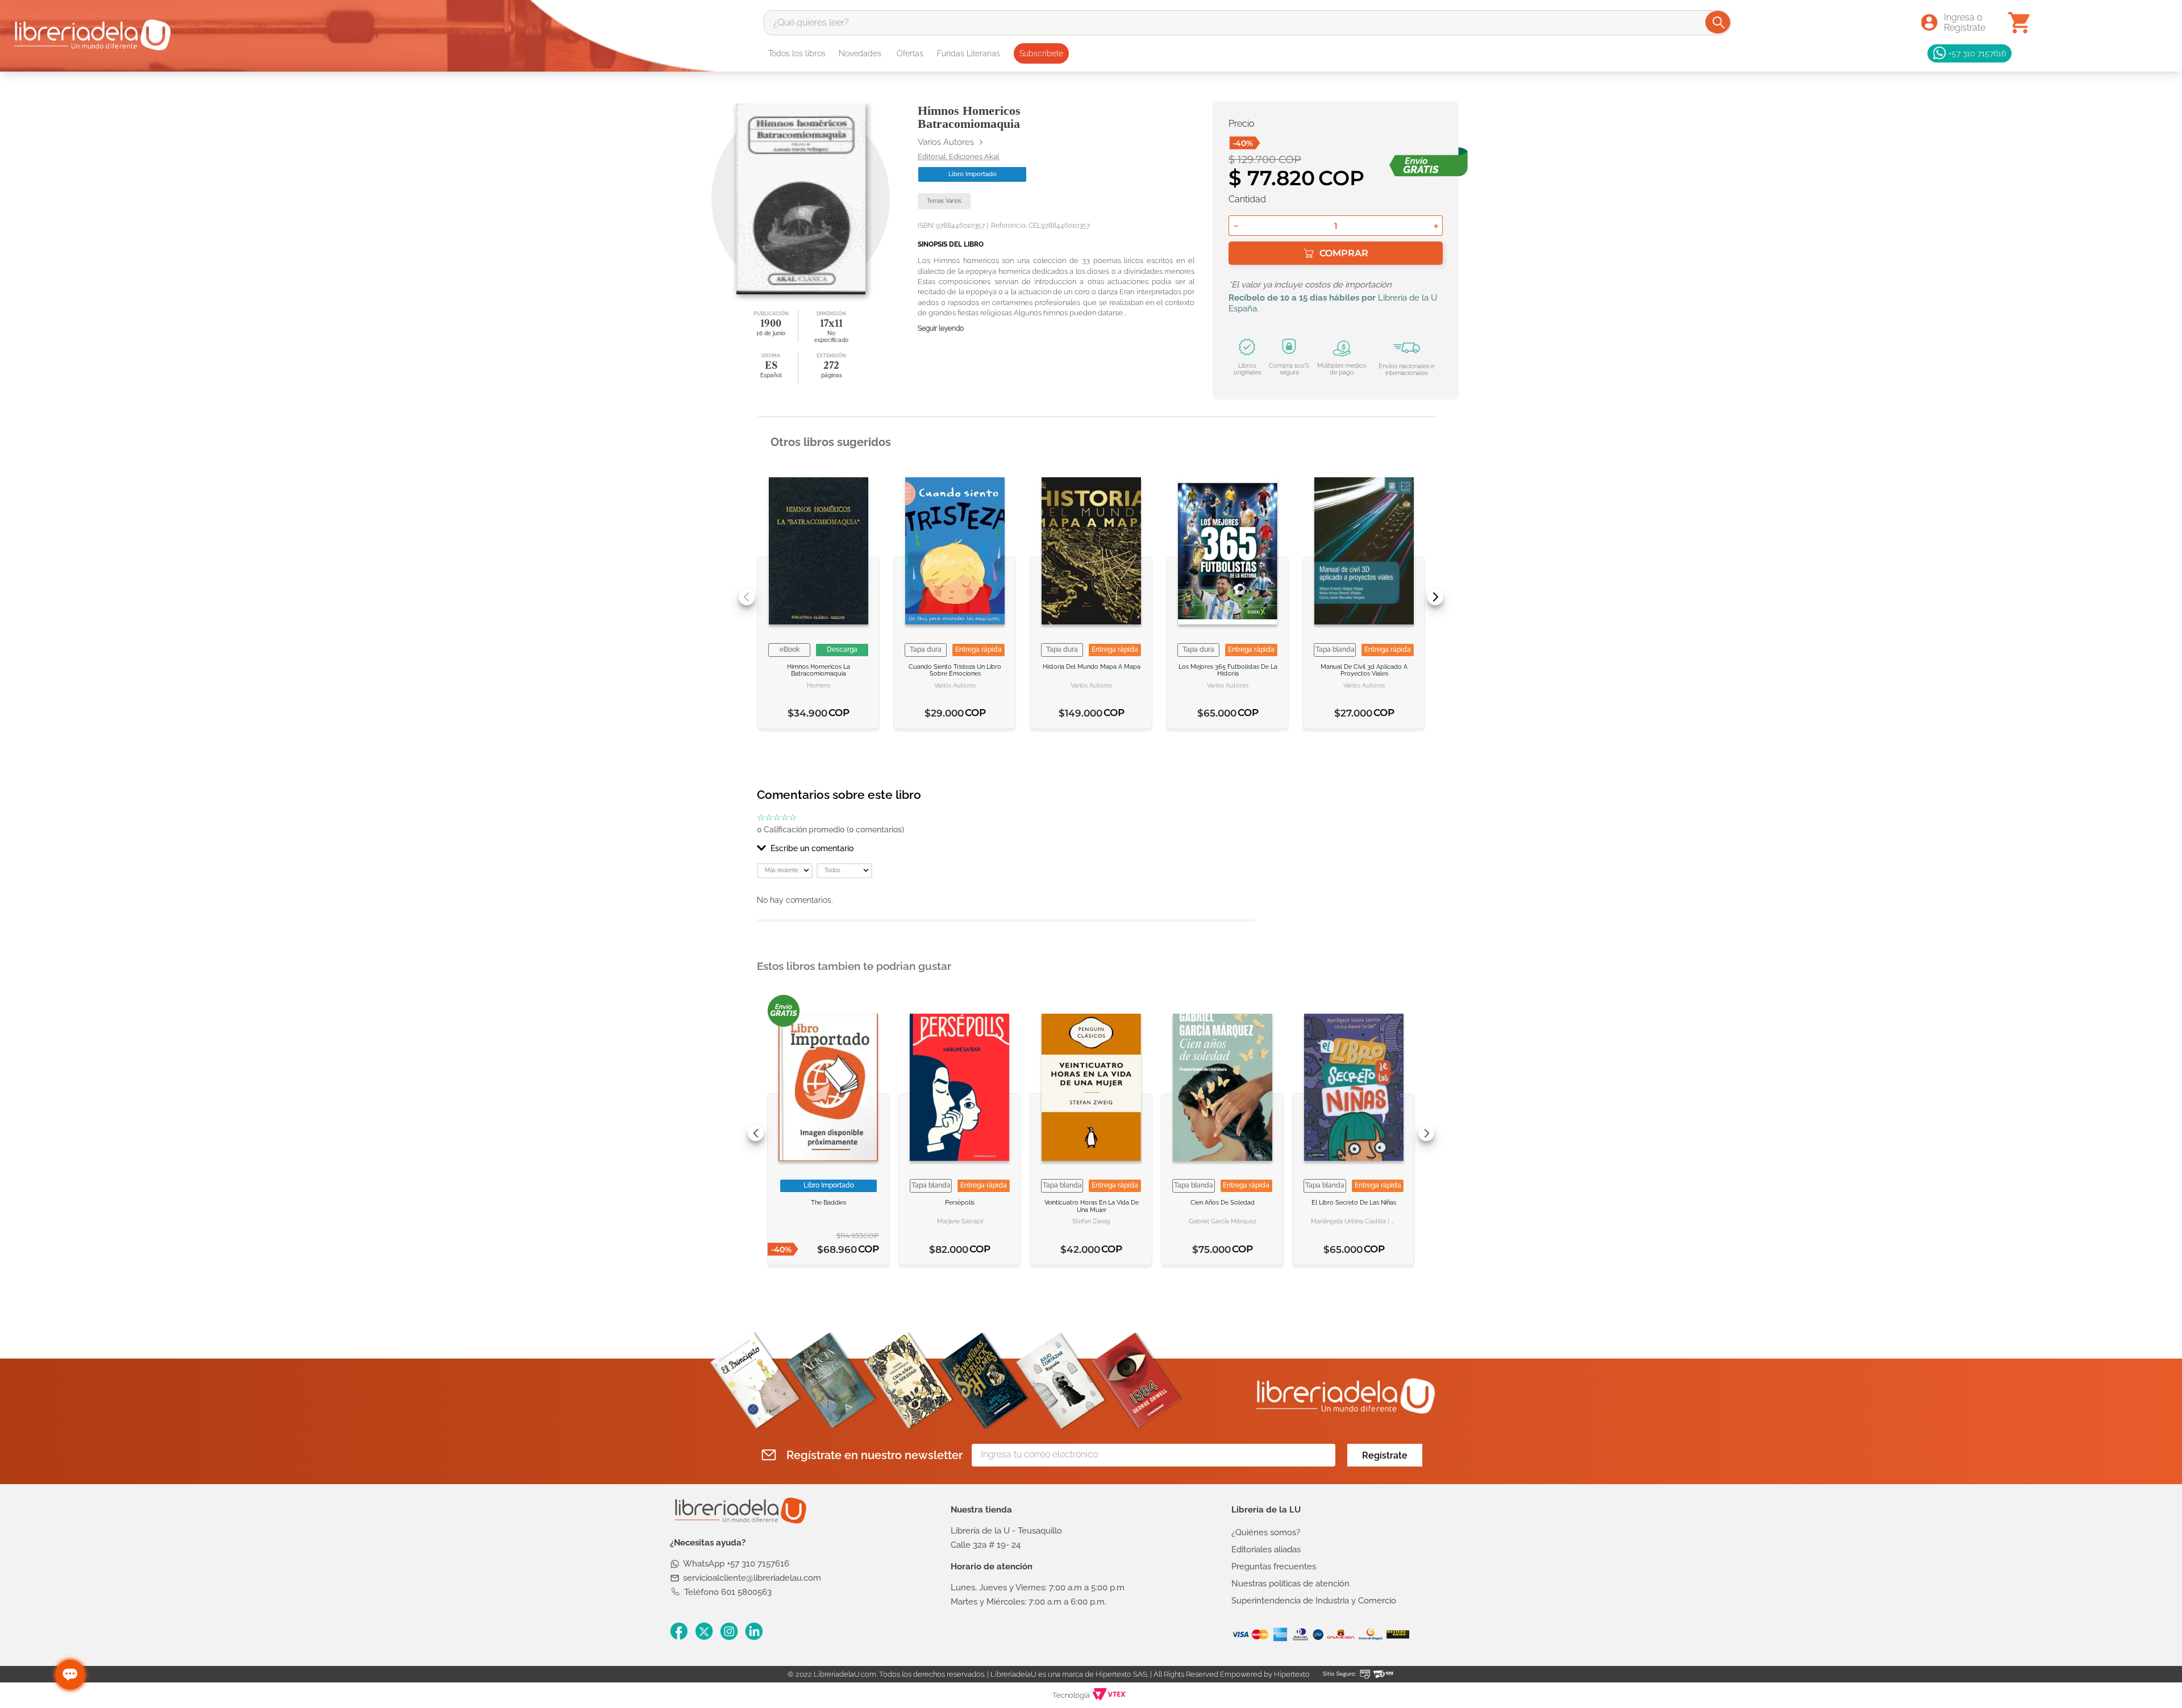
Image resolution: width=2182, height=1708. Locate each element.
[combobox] (1247, 23)
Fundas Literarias (969, 53)
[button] (1006, 848)
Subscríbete (1041, 53)
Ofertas (910, 53)
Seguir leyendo (941, 329)
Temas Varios (944, 201)
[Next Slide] (1435, 597)
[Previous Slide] (747, 597)
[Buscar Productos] (1719, 22)
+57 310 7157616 (1977, 53)
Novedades (860, 53)
